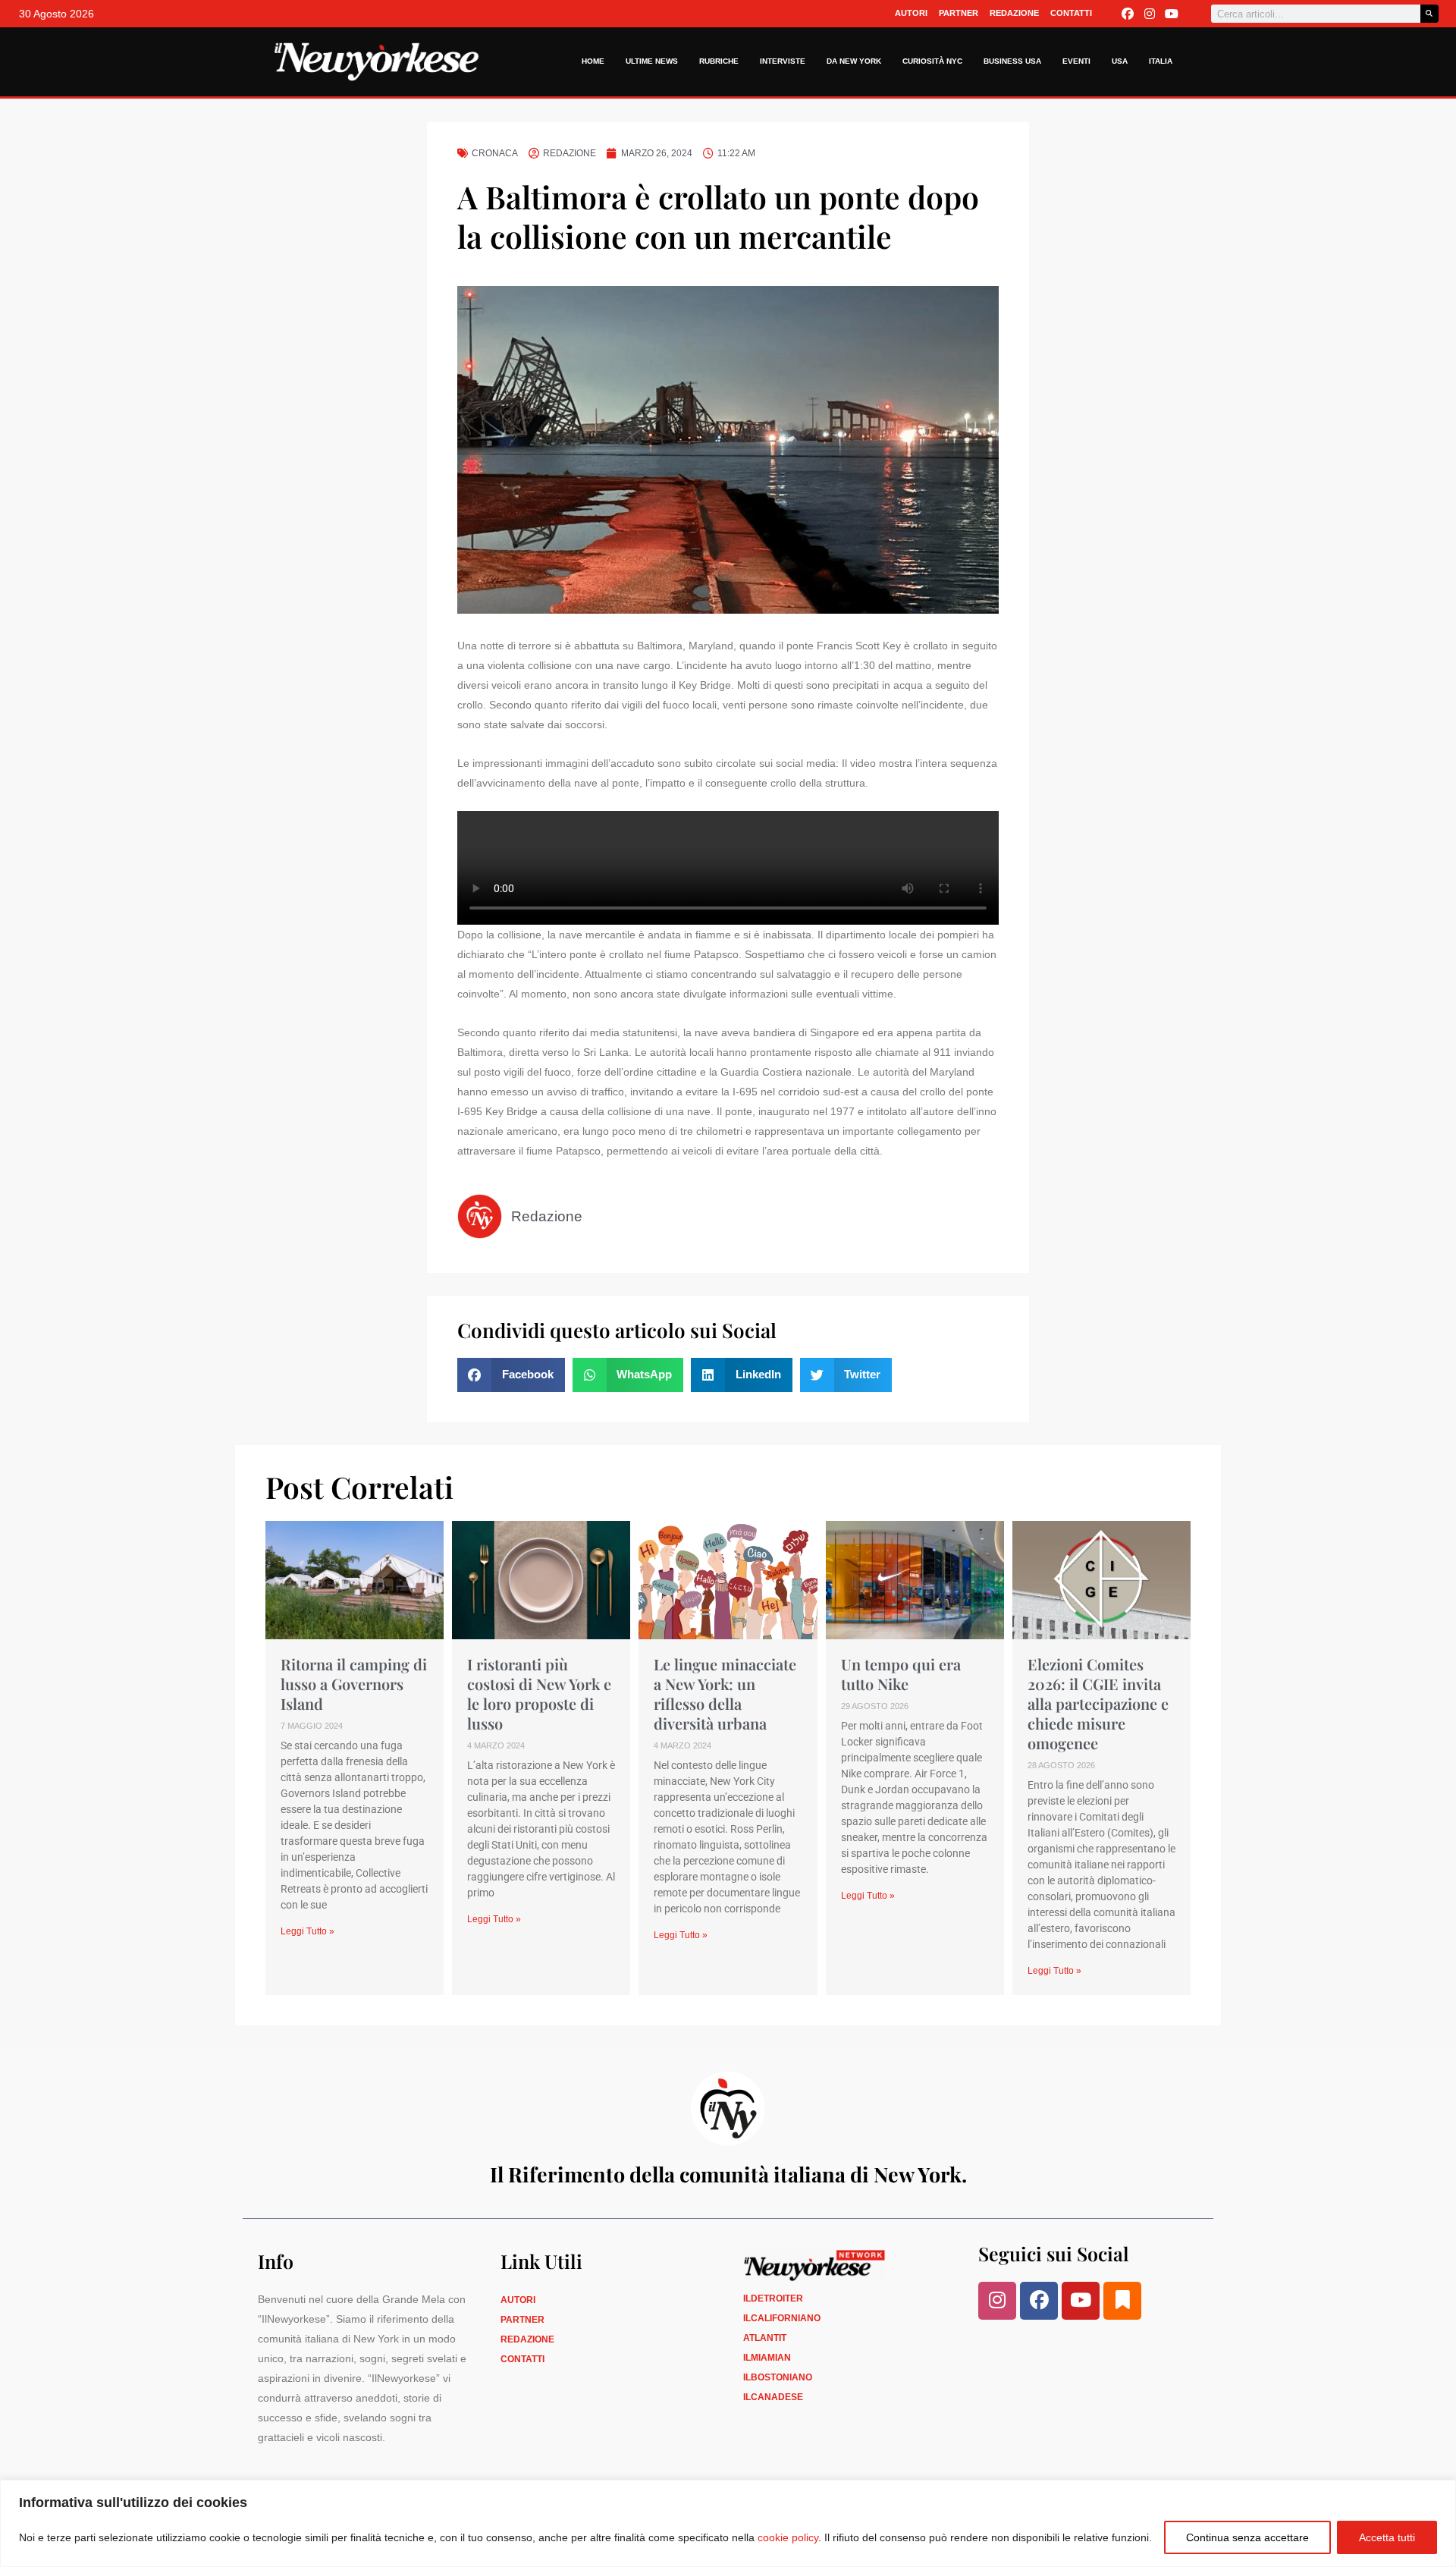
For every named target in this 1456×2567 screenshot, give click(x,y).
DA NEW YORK (854, 61)
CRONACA (495, 153)
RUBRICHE (719, 61)
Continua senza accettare (1247, 2537)
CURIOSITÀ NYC (932, 61)
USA (1120, 61)
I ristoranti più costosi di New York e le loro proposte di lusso (539, 1694)
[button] (511, 1375)
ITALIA (1161, 61)
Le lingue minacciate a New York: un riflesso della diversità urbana (725, 1694)
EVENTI (1076, 61)
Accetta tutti (1387, 2537)
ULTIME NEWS (652, 61)
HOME (593, 61)
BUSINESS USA (1012, 61)
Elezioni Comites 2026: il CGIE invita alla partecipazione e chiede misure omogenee (1098, 1703)
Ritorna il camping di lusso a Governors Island (354, 1684)
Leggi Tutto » (308, 1931)
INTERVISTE (783, 61)
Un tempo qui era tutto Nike (901, 1674)
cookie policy (788, 2537)
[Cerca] (1429, 14)
